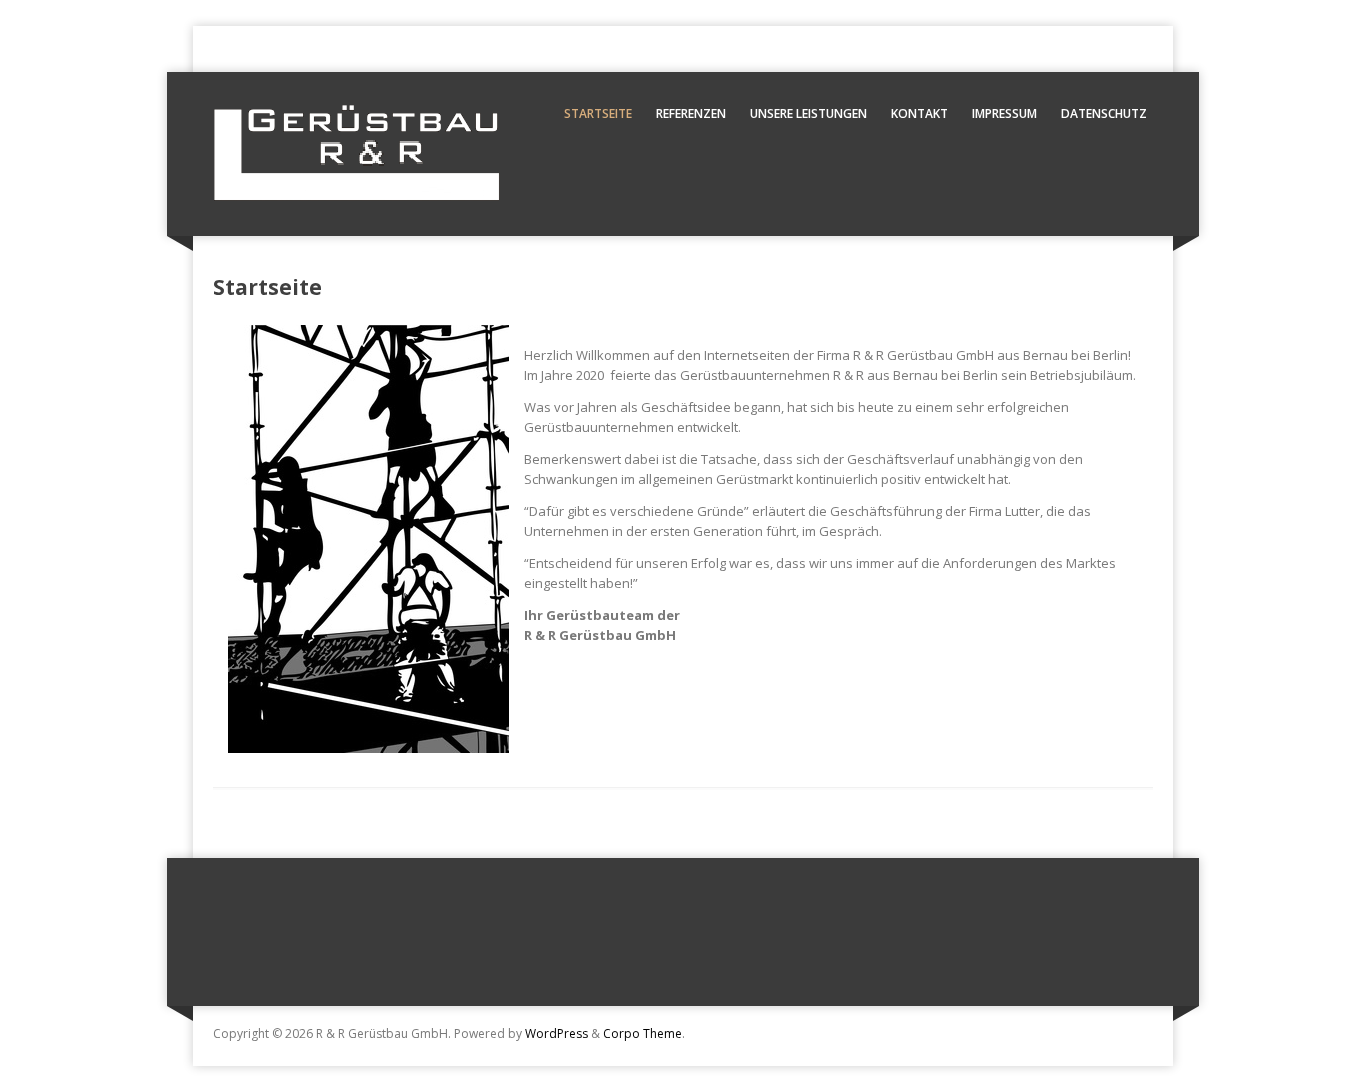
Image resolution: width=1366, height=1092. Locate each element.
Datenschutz (1104, 113)
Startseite (598, 113)
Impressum (1004, 113)
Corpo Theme (642, 1033)
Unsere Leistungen (808, 113)
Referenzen (691, 113)
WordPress (556, 1033)
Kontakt (919, 113)
